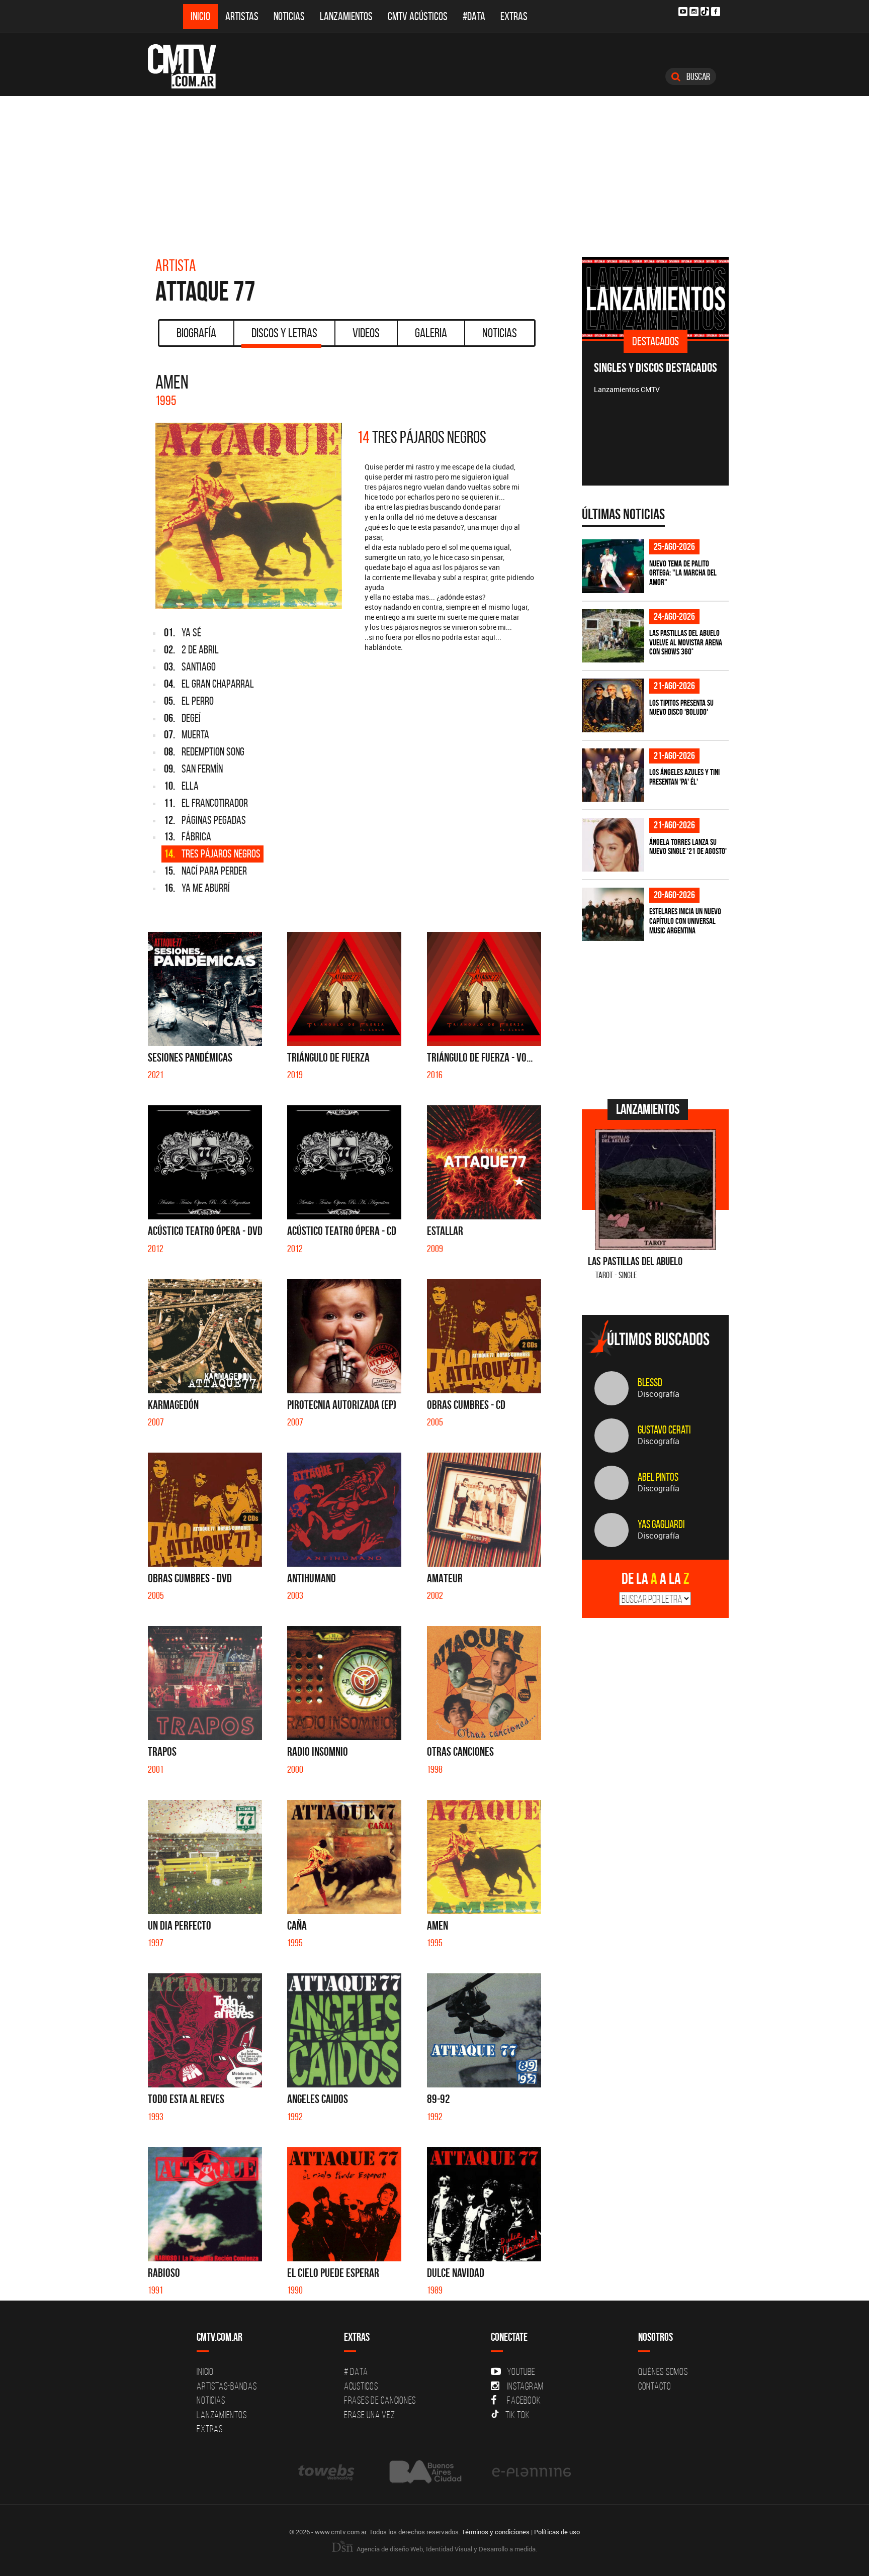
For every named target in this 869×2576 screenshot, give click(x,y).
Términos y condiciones (496, 2532)
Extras (514, 16)
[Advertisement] (434, 171)
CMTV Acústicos (418, 16)
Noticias (289, 16)
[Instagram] (694, 12)
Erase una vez (370, 2415)
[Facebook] (716, 12)
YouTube (521, 2371)
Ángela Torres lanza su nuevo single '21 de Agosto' (688, 847)
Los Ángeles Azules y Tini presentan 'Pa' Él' (684, 777)
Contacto (655, 2386)
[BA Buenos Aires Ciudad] (424, 2472)
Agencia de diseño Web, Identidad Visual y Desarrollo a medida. (446, 2549)
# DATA (356, 2371)
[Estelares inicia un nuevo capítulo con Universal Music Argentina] (613, 915)
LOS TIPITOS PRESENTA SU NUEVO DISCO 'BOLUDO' (681, 707)
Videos (366, 333)
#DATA (474, 16)
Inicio (200, 16)
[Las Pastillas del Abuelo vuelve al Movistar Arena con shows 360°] (613, 636)
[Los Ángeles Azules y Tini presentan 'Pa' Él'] (613, 775)
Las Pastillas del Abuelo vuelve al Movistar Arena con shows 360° (686, 642)
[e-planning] (532, 2472)
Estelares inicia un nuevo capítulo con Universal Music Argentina (685, 921)
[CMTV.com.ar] (189, 66)
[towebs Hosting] (327, 2472)
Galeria (431, 333)
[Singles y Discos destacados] (656, 298)
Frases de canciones (380, 2400)
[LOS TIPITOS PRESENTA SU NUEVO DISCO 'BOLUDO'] (613, 705)
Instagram (525, 2386)
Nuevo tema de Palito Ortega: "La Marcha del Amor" (683, 573)
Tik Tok (517, 2415)
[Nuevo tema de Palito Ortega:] (613, 566)
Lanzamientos (346, 16)
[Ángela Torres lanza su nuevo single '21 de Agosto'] (613, 845)
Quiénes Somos (663, 2371)
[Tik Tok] (705, 11)
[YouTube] (683, 12)
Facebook (524, 2400)
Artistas (242, 16)
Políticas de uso (557, 2532)
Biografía (196, 333)
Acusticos (361, 2386)
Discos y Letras (284, 333)
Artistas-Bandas (227, 2386)
